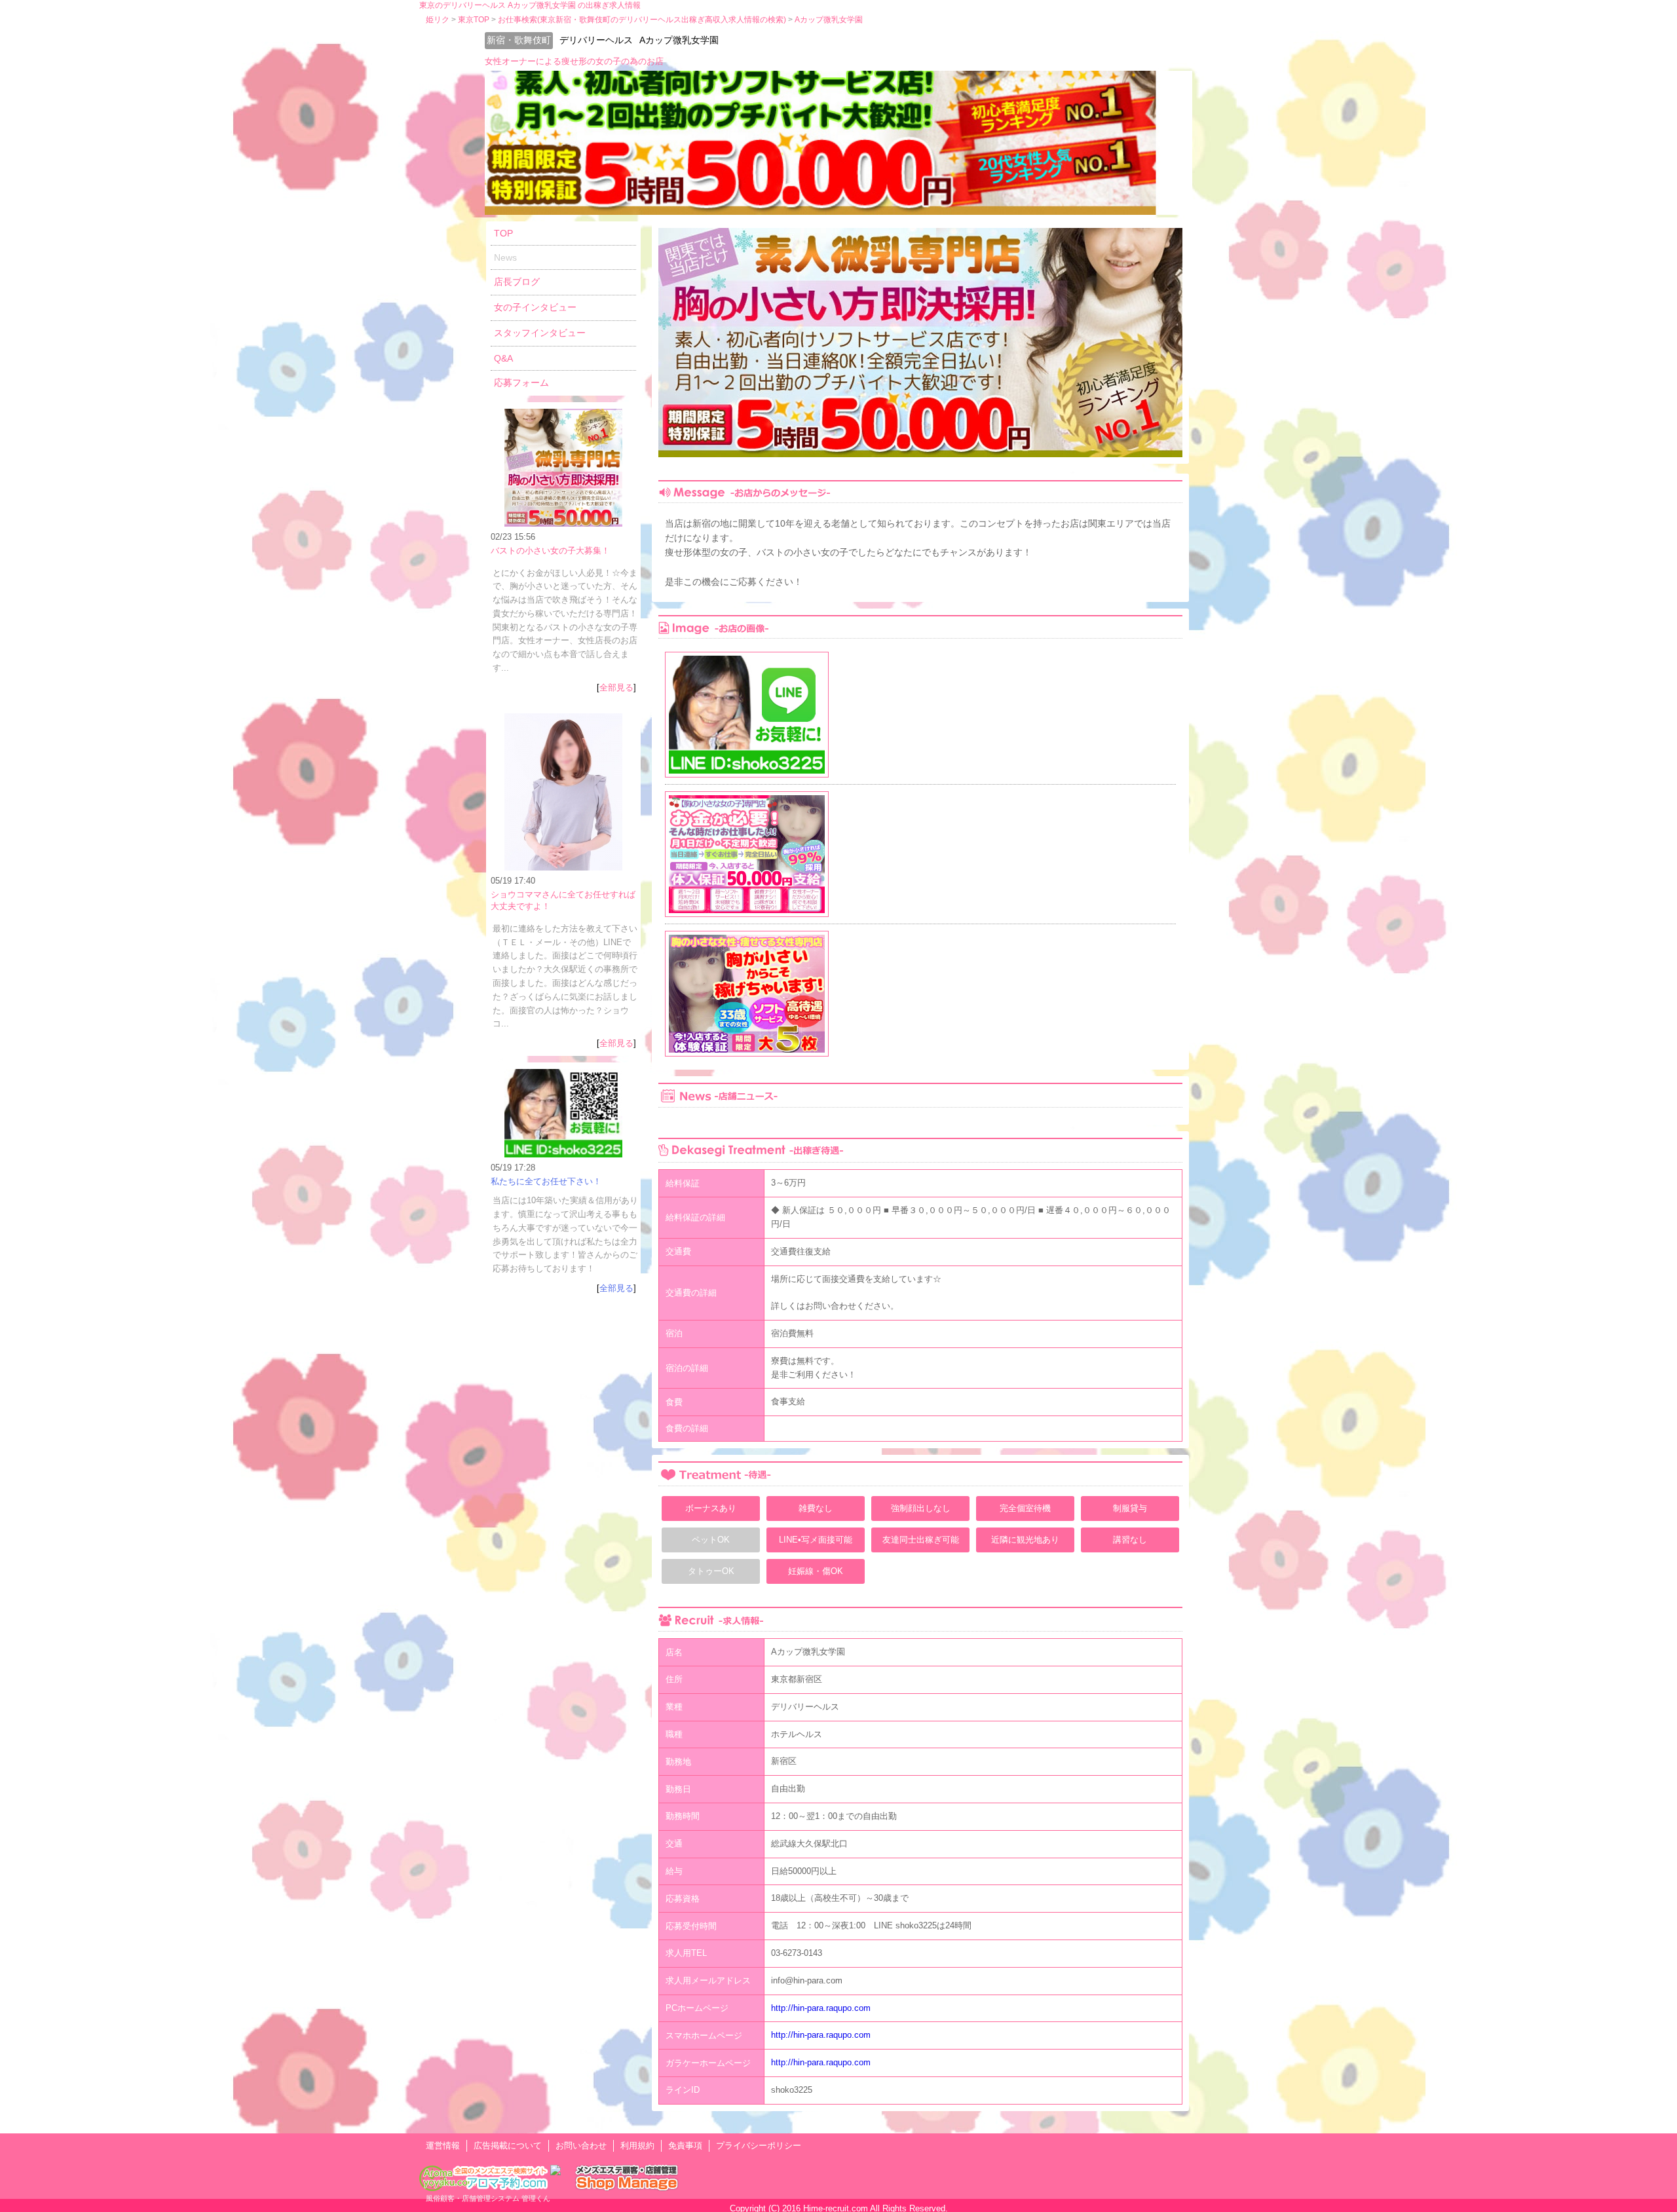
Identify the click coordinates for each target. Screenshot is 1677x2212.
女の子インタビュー (535, 307)
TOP (503, 233)
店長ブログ (517, 282)
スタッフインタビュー (540, 333)
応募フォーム (521, 383)
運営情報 (443, 2146)
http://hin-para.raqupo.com (821, 2008)
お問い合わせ (581, 2146)
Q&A (503, 358)
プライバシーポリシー (759, 2146)
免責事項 (685, 2146)
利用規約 (637, 2146)
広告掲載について (508, 2146)
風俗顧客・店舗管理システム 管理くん (488, 2198)
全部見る (616, 687)
